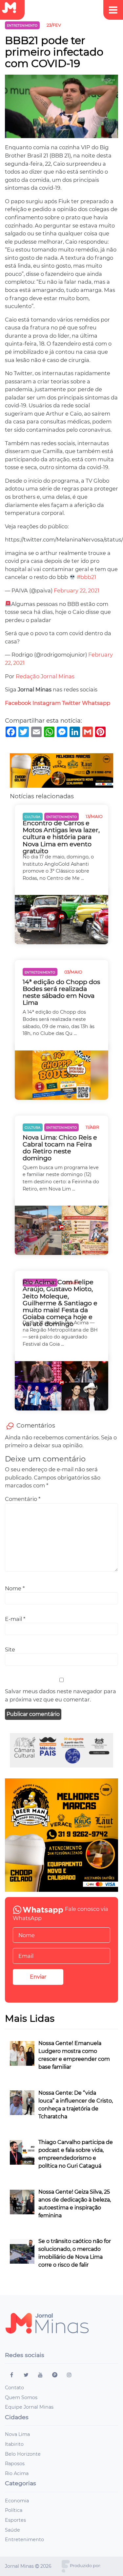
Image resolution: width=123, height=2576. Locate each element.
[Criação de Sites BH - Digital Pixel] (66, 2566)
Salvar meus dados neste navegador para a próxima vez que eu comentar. (61, 1695)
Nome (15, 1588)
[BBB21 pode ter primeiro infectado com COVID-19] (61, 109)
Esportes (15, 2520)
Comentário (23, 1499)
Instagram (47, 703)
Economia (17, 2501)
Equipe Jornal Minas (29, 2407)
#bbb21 (86, 577)
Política (14, 2510)
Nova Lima (17, 2434)
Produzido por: (85, 2566)
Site (10, 1649)
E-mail (15, 1619)
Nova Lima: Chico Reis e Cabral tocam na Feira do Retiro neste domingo (60, 1148)
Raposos (15, 2464)
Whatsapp (97, 703)
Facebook (18, 703)
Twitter (71, 703)
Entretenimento (24, 2540)
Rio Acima (17, 2473)
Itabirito (14, 2444)
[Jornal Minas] (12, 8)
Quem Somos (21, 2397)
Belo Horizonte (23, 2454)
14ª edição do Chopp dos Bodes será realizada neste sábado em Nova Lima (61, 992)
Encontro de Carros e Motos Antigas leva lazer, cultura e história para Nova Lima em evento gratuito (61, 837)
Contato (14, 2388)
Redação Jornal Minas (45, 676)
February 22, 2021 (77, 590)
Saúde (12, 2530)
